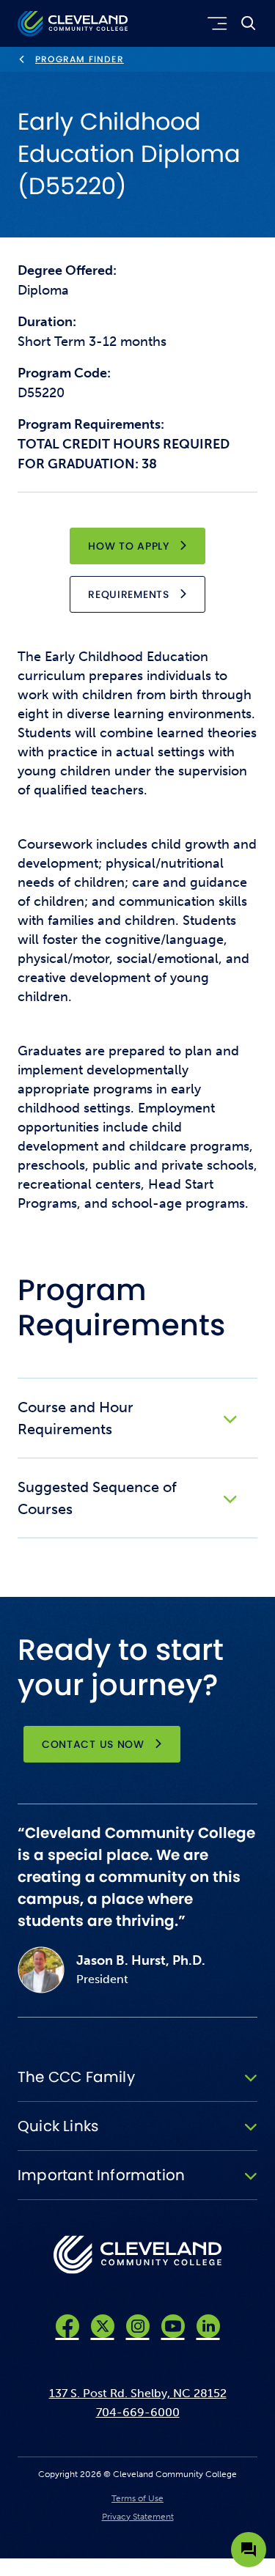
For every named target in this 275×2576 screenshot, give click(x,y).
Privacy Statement (138, 2517)
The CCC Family (76, 2077)
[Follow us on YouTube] (173, 2326)
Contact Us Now (93, 1744)
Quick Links (58, 2126)
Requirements (128, 594)
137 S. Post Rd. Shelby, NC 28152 (138, 2393)
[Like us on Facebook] (67, 2326)
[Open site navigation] (214, 23)
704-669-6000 (138, 2412)
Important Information (101, 2175)
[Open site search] (249, 23)
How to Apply (128, 546)
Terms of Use (137, 2498)
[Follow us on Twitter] (103, 2326)
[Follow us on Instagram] (138, 2326)
